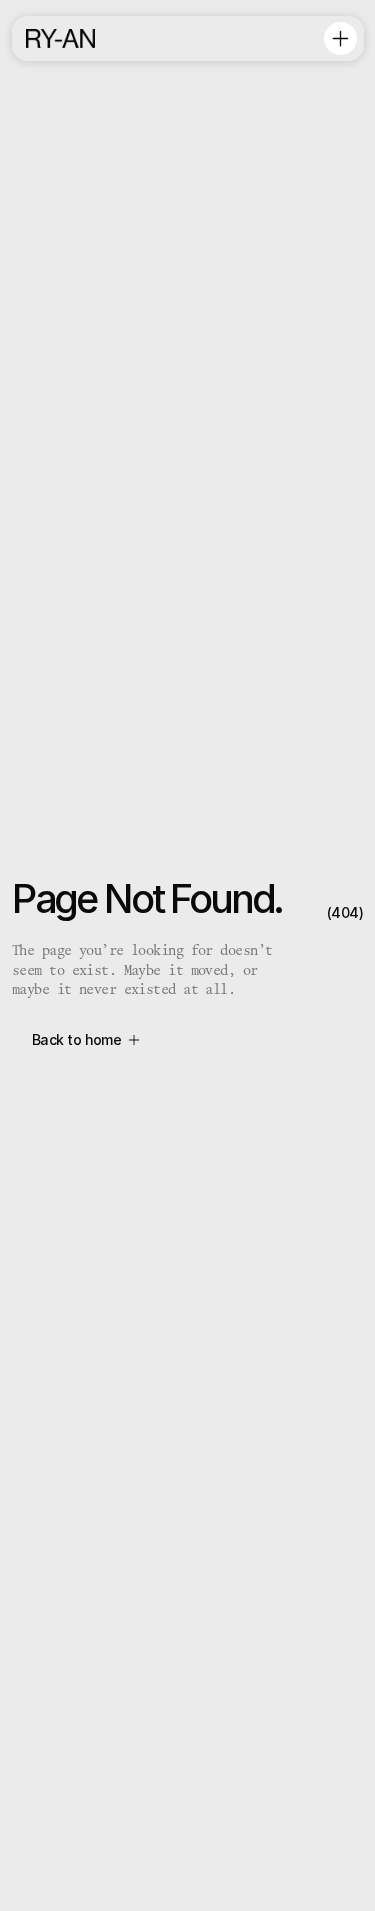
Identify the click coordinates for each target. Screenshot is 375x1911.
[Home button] (60, 38)
